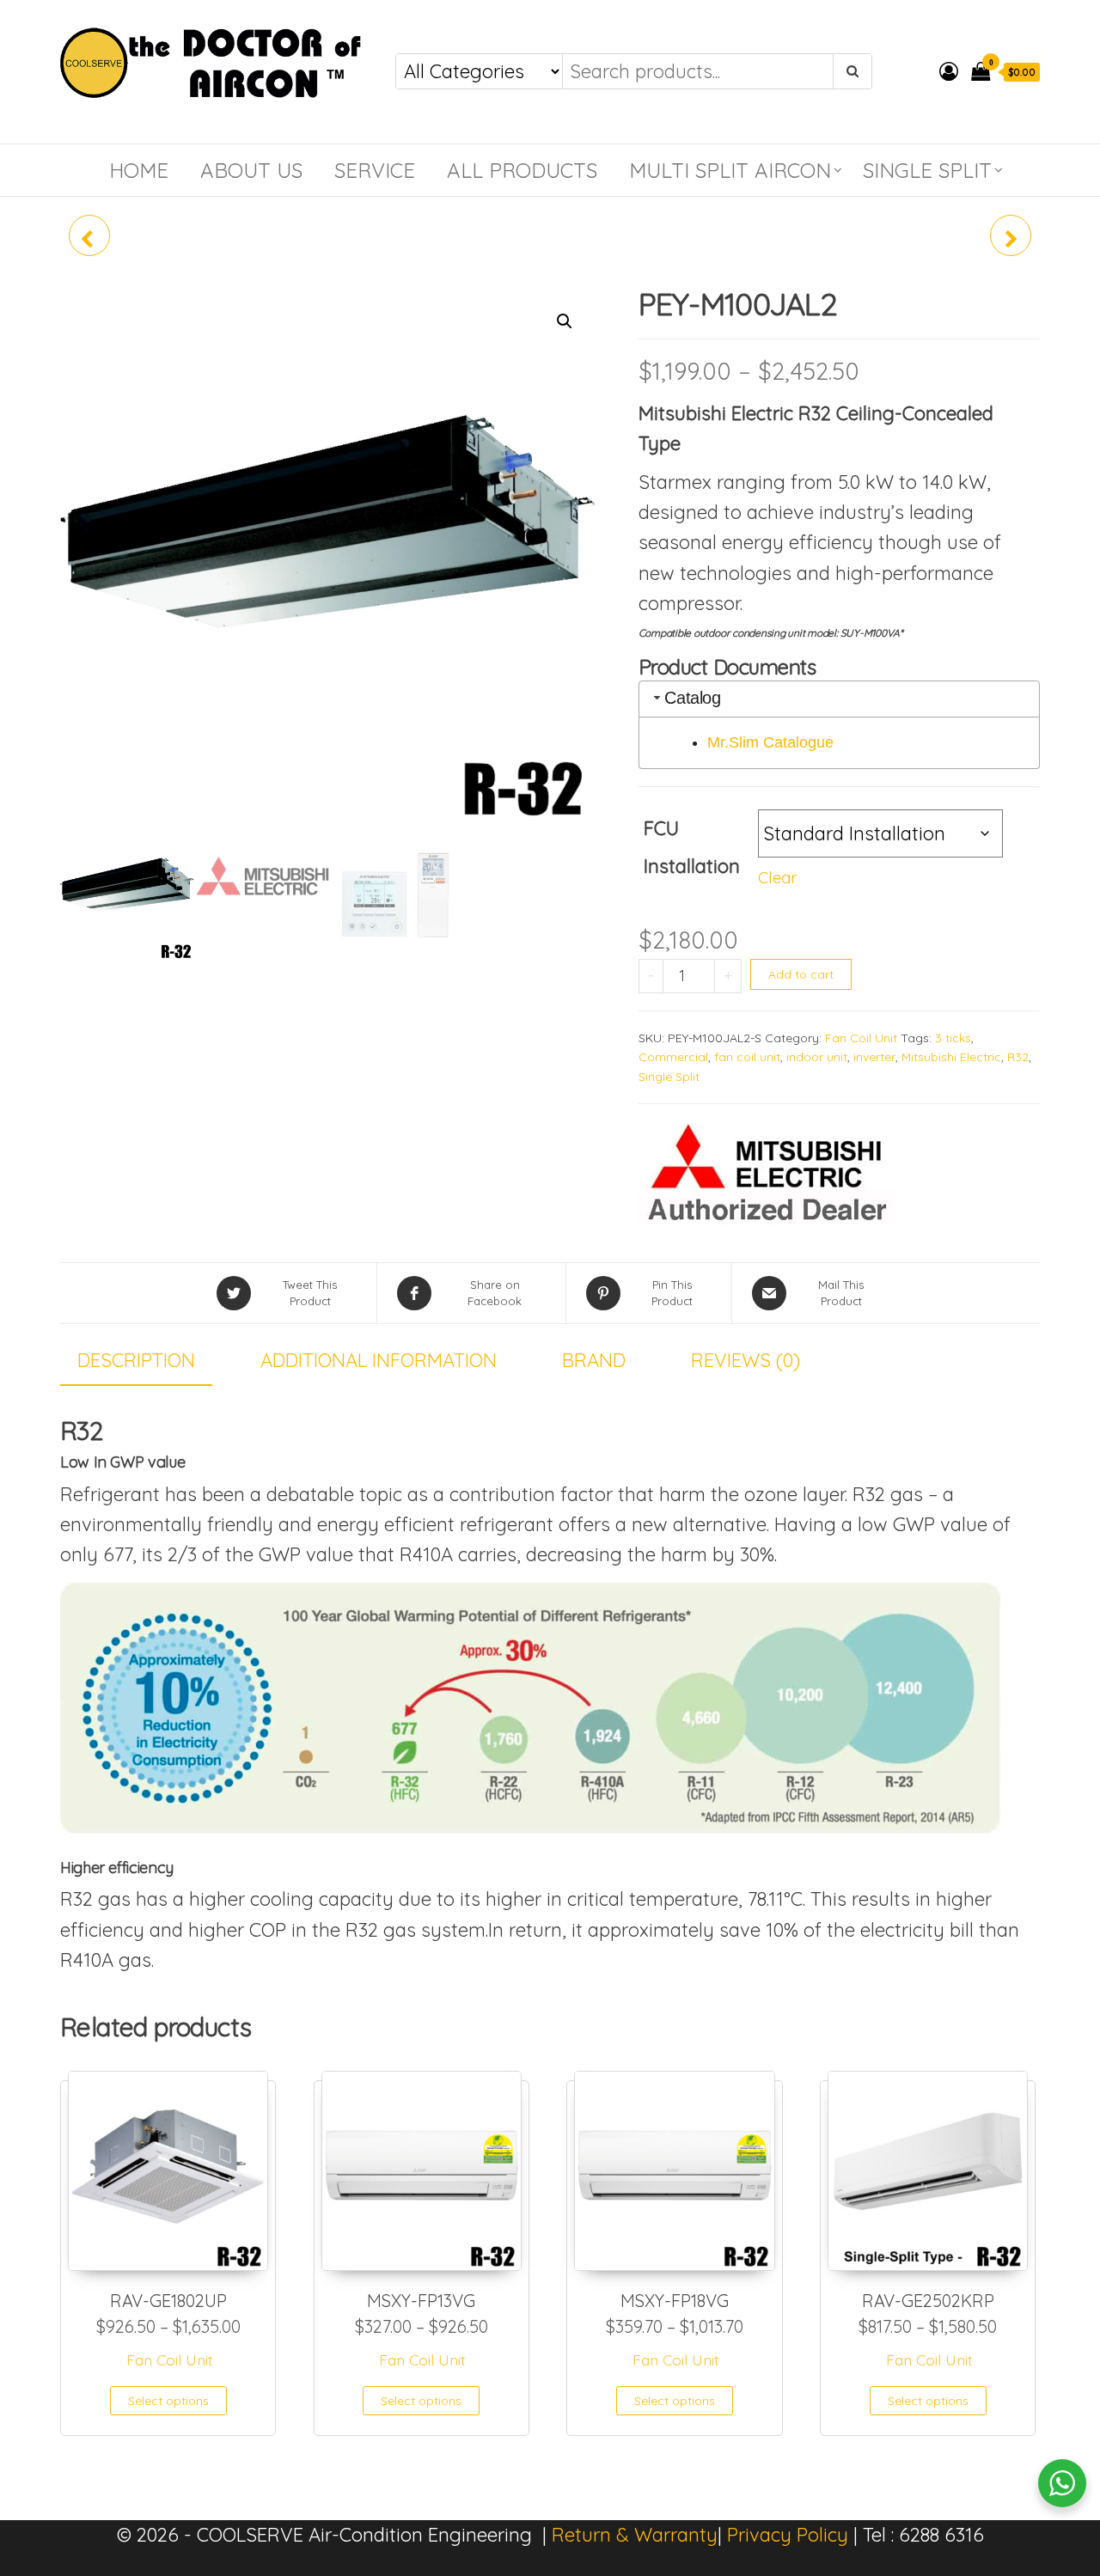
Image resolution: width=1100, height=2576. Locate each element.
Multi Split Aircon (730, 170)
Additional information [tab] (379, 1360)
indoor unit (817, 1057)
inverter (874, 1057)
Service (375, 170)
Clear (777, 878)
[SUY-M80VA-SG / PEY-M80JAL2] (89, 235)
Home (139, 170)
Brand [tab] (594, 1360)
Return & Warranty (635, 2535)
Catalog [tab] (692, 698)
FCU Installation (692, 847)
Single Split (927, 170)
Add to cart (801, 974)
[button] (565, 321)
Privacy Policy (788, 2535)
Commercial (673, 1057)
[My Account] (949, 71)
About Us (251, 170)
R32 (1018, 1057)
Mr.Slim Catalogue (770, 742)
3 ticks (953, 1038)
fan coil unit (747, 1057)
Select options (168, 2401)
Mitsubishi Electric (951, 1057)
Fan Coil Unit (861, 1038)
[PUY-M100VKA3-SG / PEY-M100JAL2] (1011, 235)
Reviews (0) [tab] (746, 1360)
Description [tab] (136, 1360)
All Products (522, 170)
